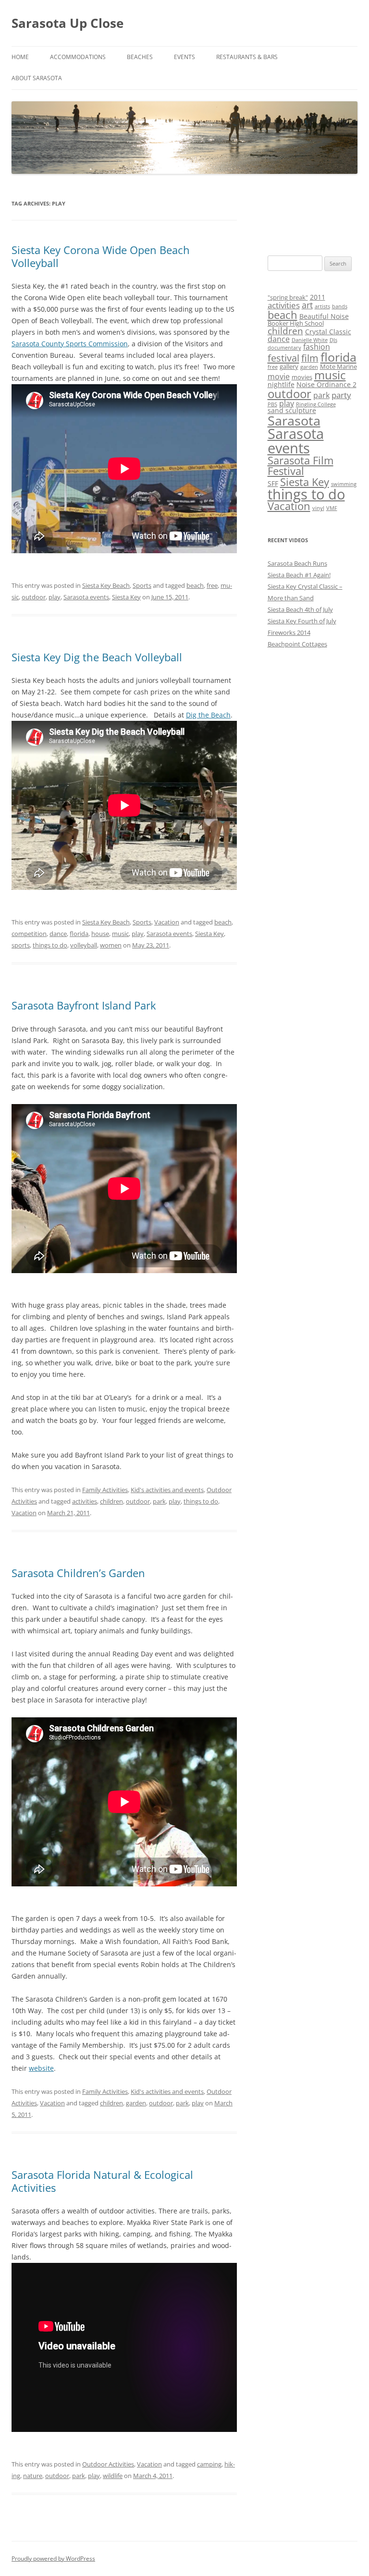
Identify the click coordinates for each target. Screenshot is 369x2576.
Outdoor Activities (108, 2464)
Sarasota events (86, 597)
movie (279, 377)
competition (29, 934)
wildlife (113, 2476)
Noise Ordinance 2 (326, 384)
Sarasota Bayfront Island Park (84, 1005)
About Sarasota (37, 78)
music (120, 934)
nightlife (281, 384)
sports (21, 945)
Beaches (140, 57)
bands (340, 306)
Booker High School (296, 323)
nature (33, 2476)
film (310, 358)
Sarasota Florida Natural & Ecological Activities (102, 2181)
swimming (344, 484)
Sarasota (294, 421)
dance (58, 934)
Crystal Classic (328, 332)
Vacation (167, 922)
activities (85, 1501)
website (41, 2068)
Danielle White (310, 340)
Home (20, 57)
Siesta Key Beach (106, 585)
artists (322, 306)
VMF (332, 508)
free (212, 585)
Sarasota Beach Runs (297, 563)
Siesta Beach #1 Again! (299, 575)
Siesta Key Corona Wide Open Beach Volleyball (101, 256)
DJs (333, 340)
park (159, 1501)
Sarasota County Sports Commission (70, 344)
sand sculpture (292, 410)
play (55, 597)
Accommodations (78, 57)
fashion (317, 347)
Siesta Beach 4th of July (300, 609)
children (111, 1501)
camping (209, 2464)
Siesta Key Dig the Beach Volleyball (97, 657)
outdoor (34, 597)
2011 (318, 297)
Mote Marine (338, 366)
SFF (273, 483)
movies (302, 377)
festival (283, 358)
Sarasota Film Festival (301, 466)
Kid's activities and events (167, 1490)
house (100, 934)
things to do (50, 945)
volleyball (84, 945)
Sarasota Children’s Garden (78, 1573)
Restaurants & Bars (247, 57)
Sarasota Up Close (68, 23)
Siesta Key (126, 597)
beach (195, 585)
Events (184, 57)
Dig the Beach (208, 715)
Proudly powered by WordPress (53, 2558)
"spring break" (288, 297)
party (341, 395)
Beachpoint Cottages (297, 644)
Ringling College (316, 404)
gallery (289, 366)
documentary (284, 348)
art (307, 305)
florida (79, 934)
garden (136, 2103)
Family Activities (105, 1490)
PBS (272, 404)
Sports (142, 585)
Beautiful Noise (324, 316)
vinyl (318, 508)
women (111, 945)
